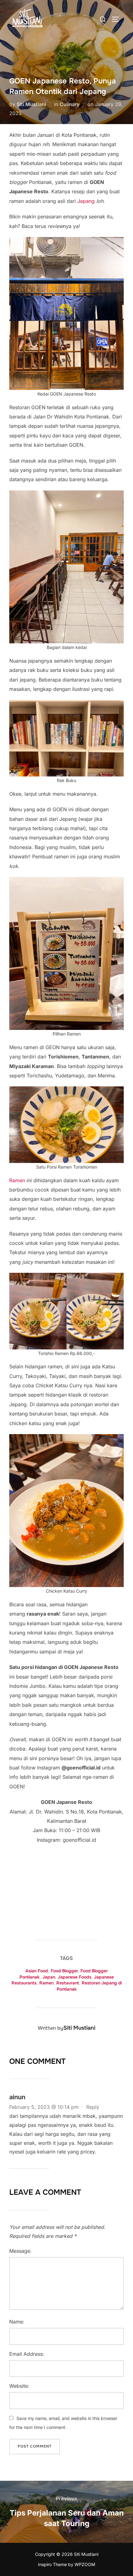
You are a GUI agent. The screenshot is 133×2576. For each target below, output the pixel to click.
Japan (49, 1977)
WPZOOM (85, 2564)
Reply (93, 2107)
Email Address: (27, 2354)
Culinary (70, 104)
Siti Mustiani (31, 104)
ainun (17, 2097)
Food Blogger (64, 1971)
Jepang (86, 201)
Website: (19, 2386)
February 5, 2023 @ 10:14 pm (45, 2107)
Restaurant (68, 1983)
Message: (20, 2251)
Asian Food (37, 1971)
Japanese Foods (75, 1977)
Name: (17, 2322)
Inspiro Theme (52, 2564)
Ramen (17, 1180)
